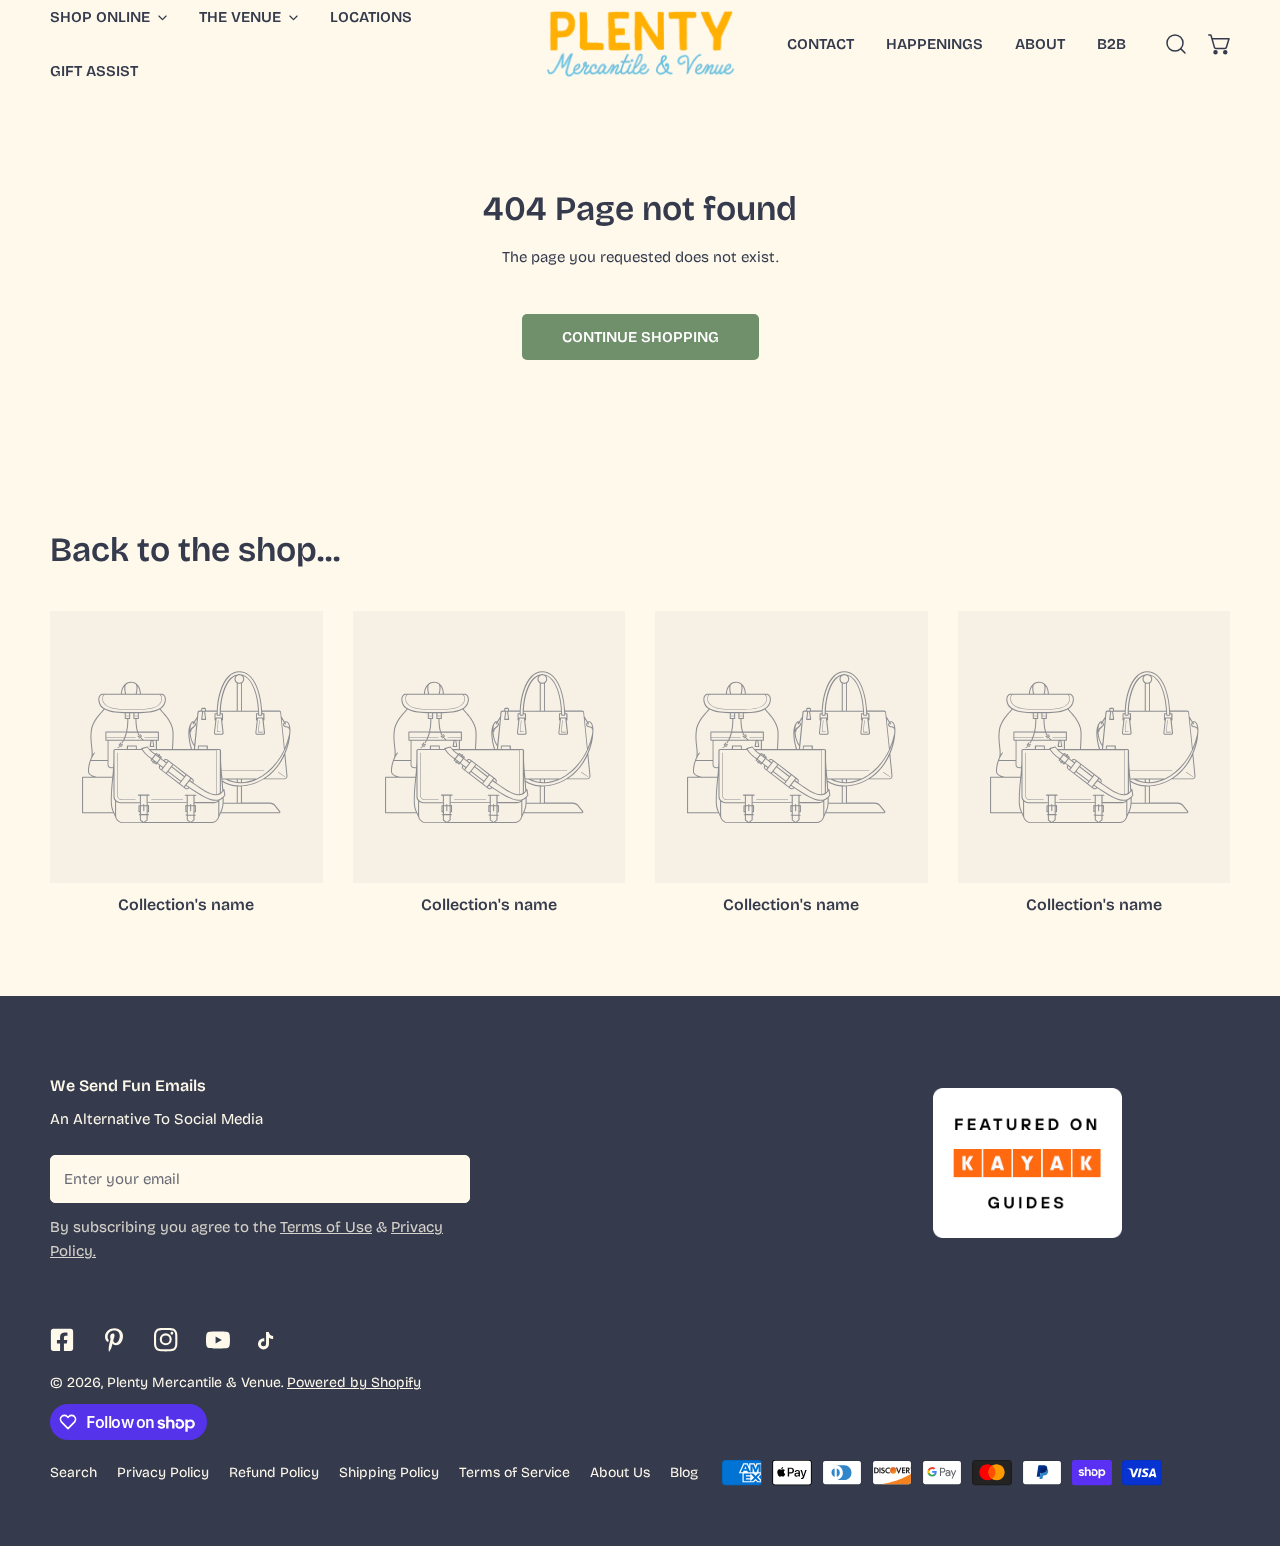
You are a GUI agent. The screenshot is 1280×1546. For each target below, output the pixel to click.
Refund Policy (274, 1472)
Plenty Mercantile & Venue (194, 1382)
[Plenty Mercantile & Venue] (640, 44)
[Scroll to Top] (1244, 1440)
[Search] (1176, 44)
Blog (684, 1472)
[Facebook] (62, 1340)
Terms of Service (514, 1472)
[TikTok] (270, 1341)
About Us (620, 1472)
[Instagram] (166, 1340)
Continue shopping (640, 337)
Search (73, 1472)
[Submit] (444, 1178)
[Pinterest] (114, 1340)
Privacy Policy (163, 1472)
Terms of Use (326, 1227)
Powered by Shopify (354, 1382)
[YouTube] (218, 1340)
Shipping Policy (389, 1472)
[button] (1220, 44)
